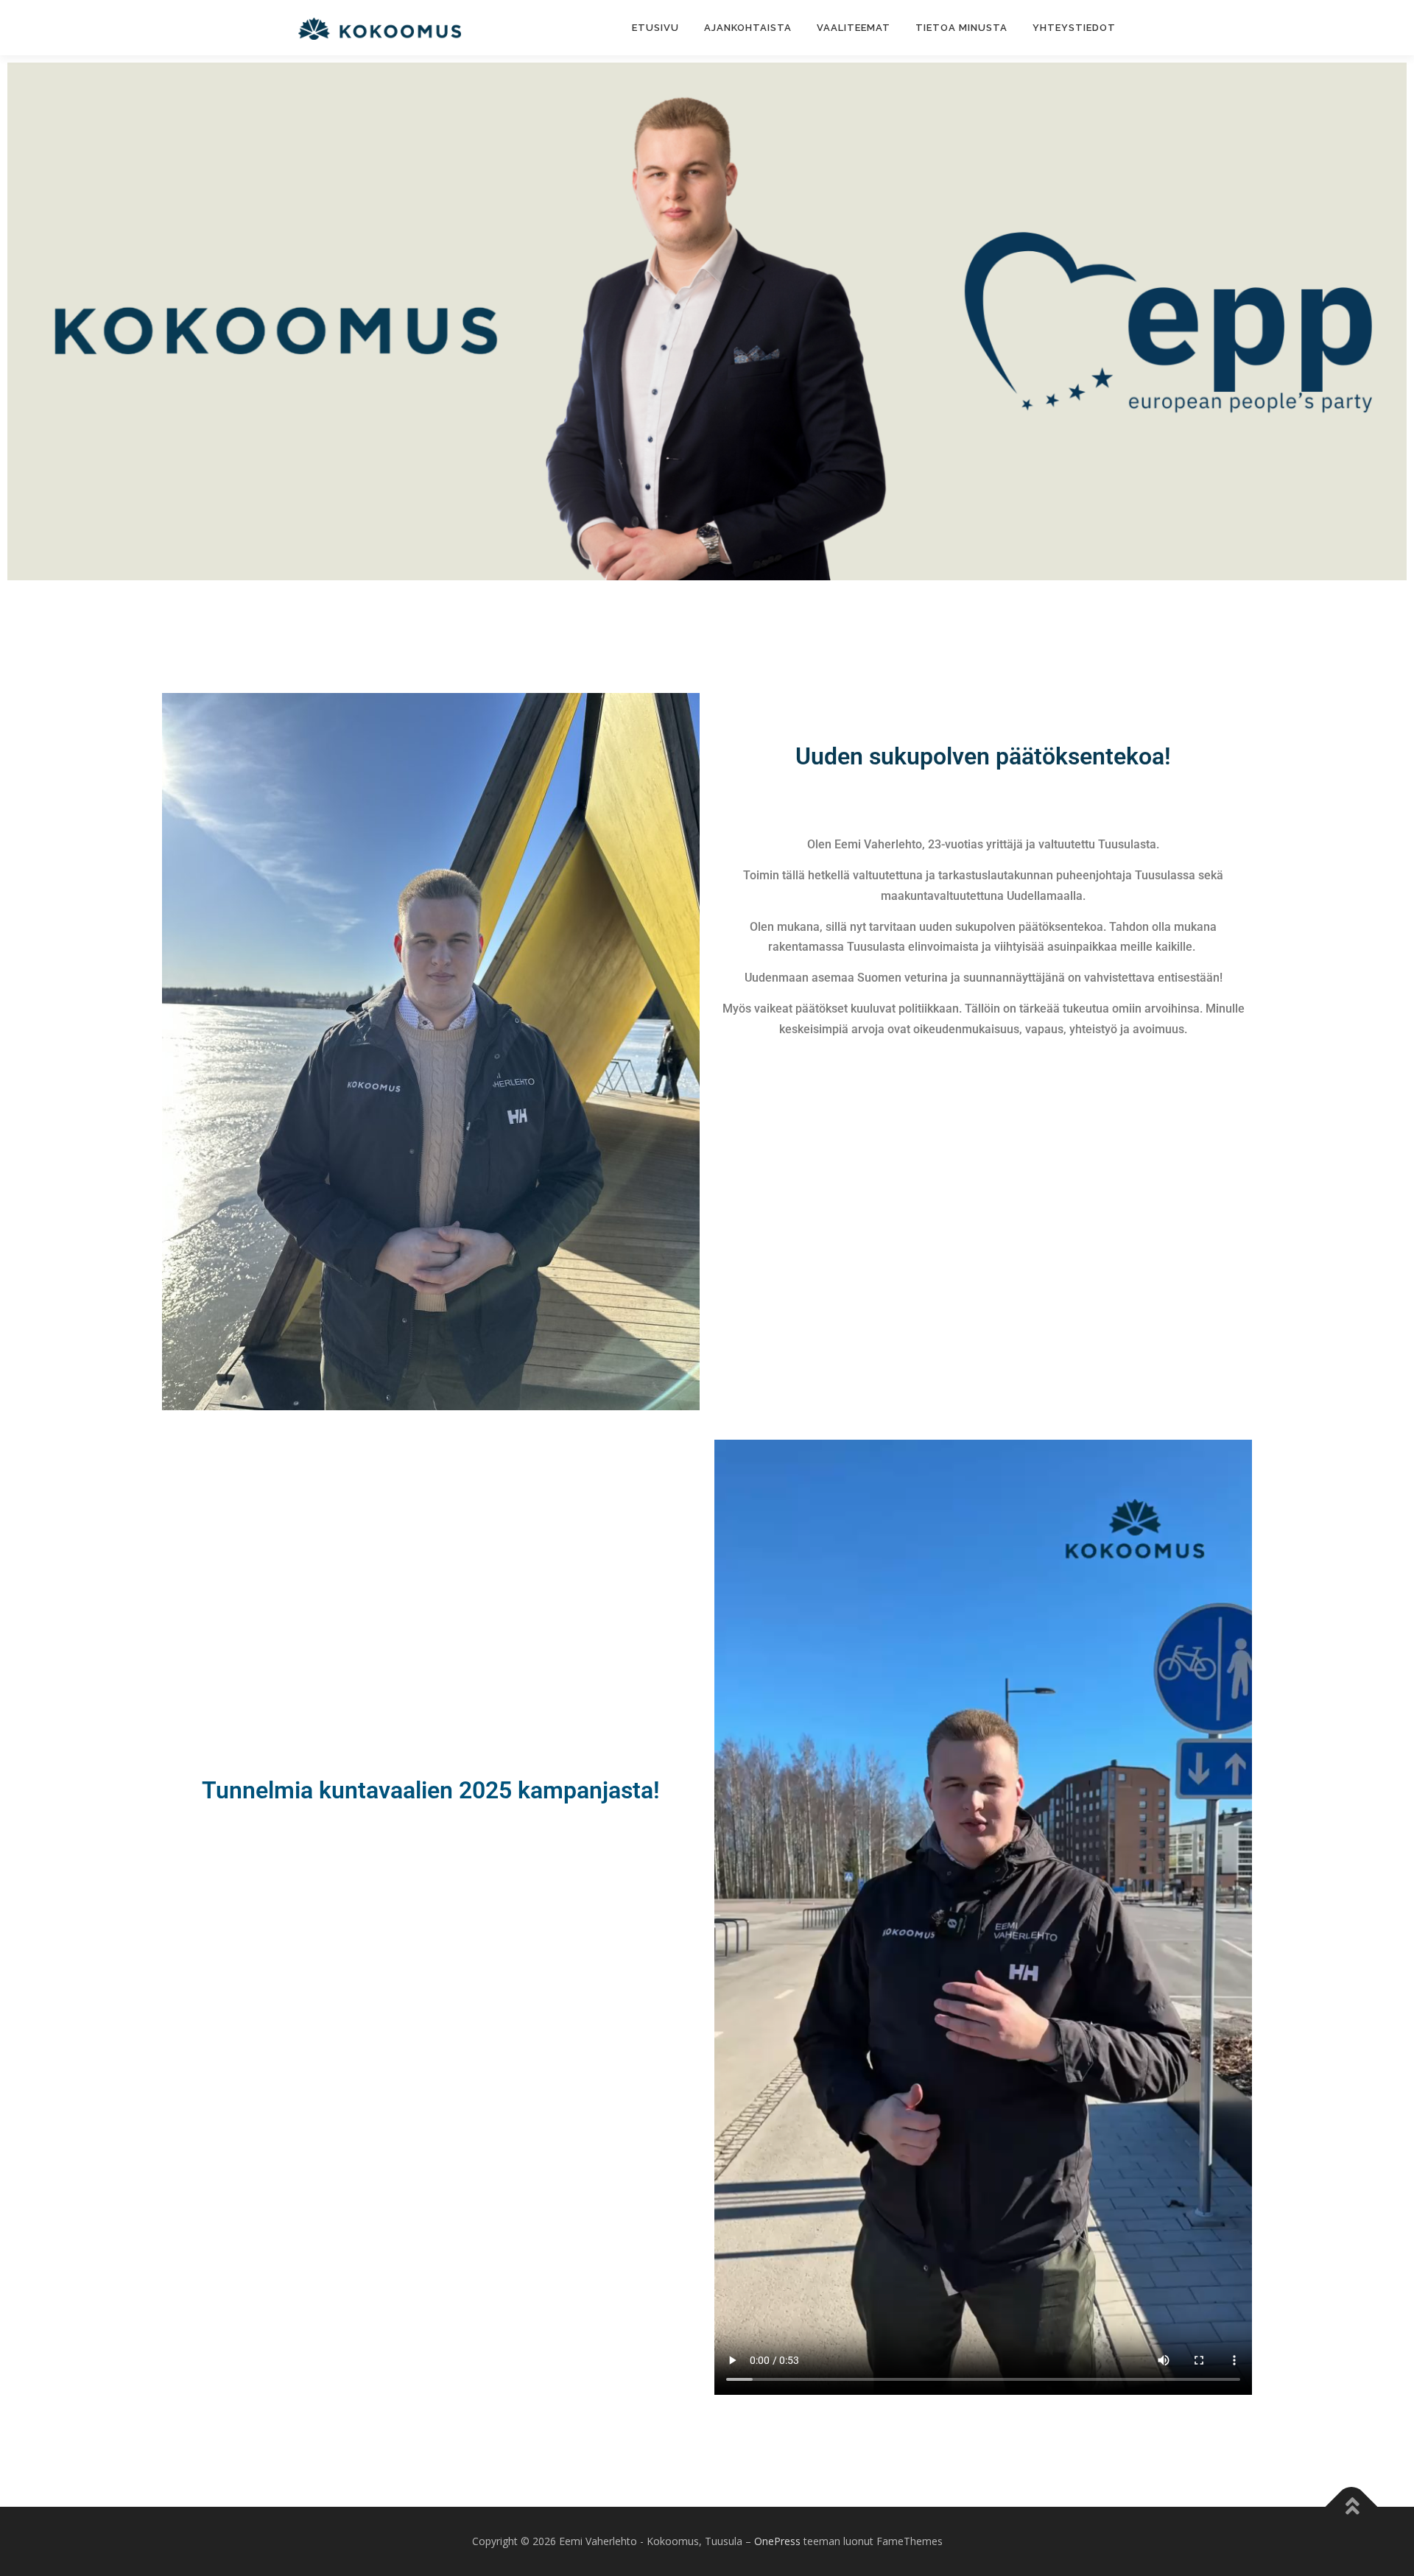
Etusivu (655, 28)
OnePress (777, 2541)
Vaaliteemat (854, 28)
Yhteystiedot (1074, 28)
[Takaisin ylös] (1352, 2507)
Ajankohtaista (748, 28)
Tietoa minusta (961, 28)
